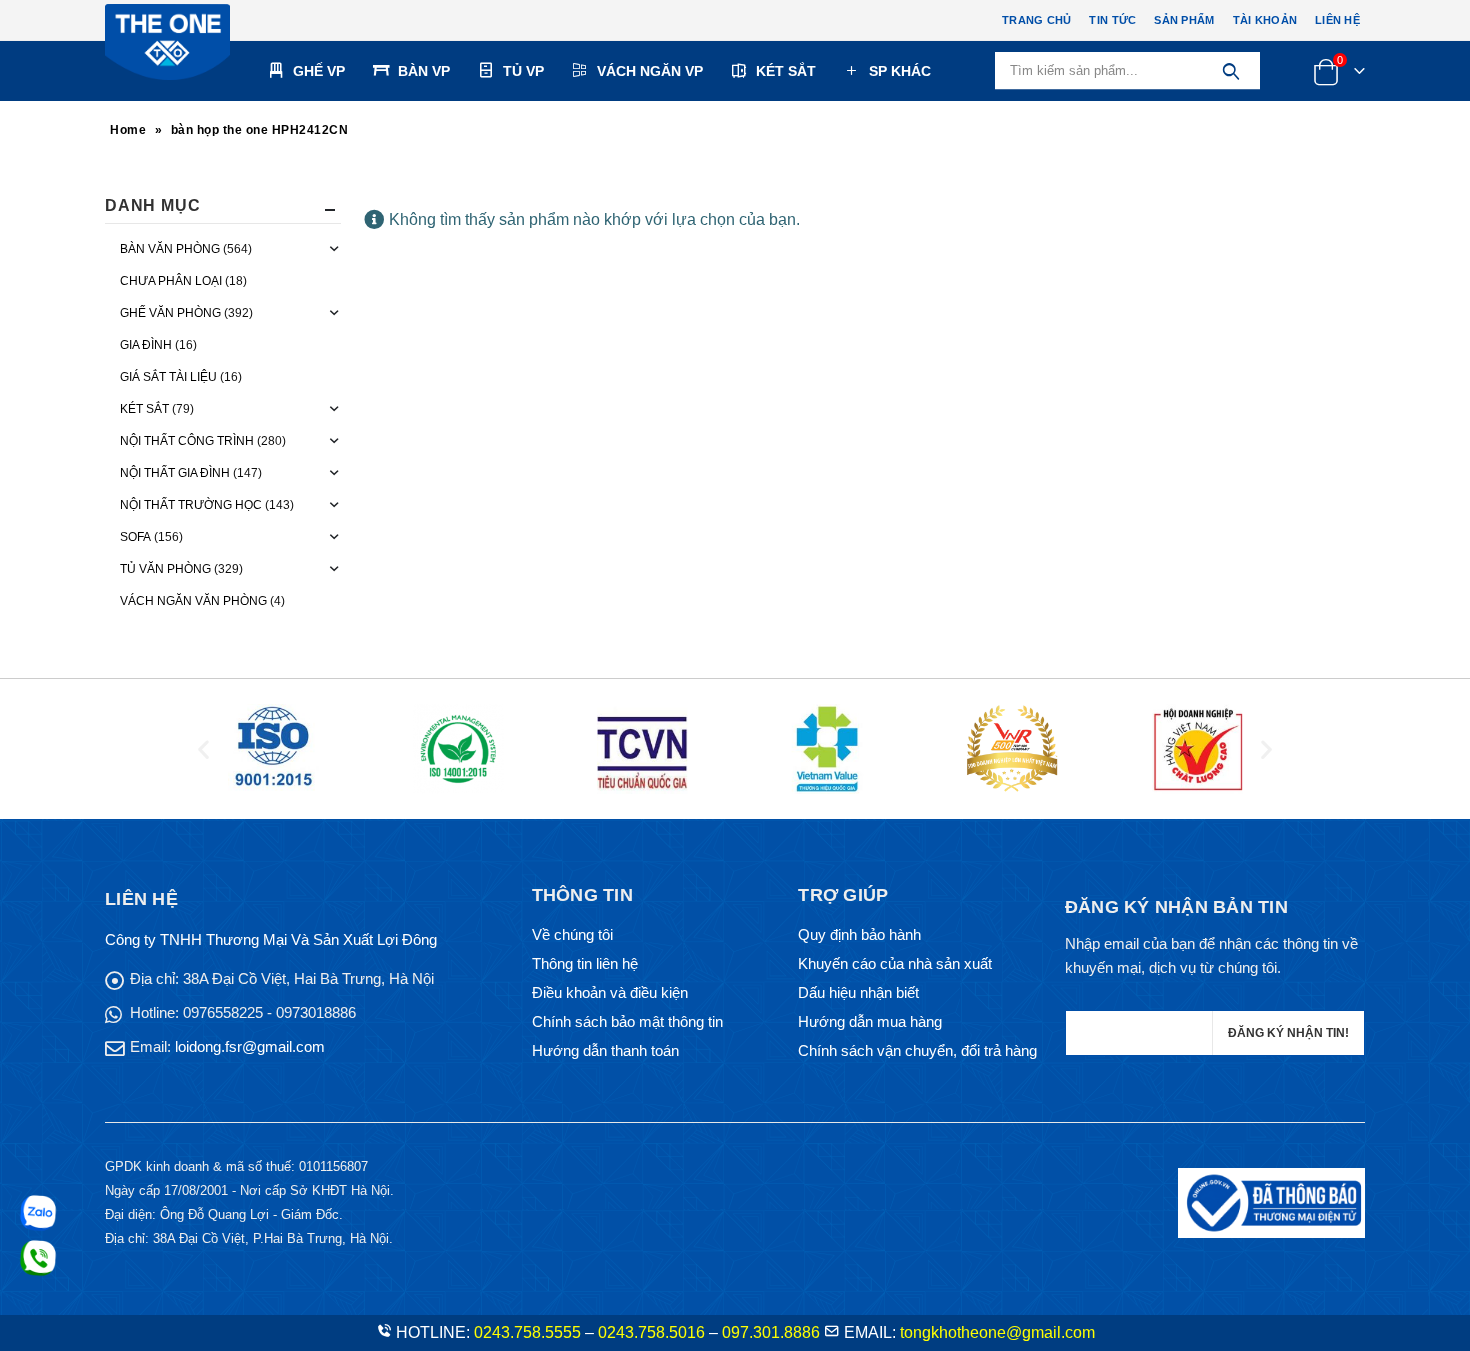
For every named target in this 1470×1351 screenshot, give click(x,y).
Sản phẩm (1184, 20)
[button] (203, 748)
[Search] (1230, 71)
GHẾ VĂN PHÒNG (170, 313)
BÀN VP (424, 71)
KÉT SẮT (786, 71)
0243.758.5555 (527, 1332)
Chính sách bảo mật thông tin (627, 1021)
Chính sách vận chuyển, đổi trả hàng (917, 1050)
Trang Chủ (1036, 20)
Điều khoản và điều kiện (610, 992)
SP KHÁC (900, 71)
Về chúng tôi (572, 934)
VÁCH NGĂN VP (650, 71)
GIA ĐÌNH (146, 345)
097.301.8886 (771, 1332)
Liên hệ (1337, 20)
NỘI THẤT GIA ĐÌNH (175, 473)
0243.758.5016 (651, 1332)
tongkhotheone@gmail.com (997, 1332)
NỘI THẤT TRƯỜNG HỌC (191, 505)
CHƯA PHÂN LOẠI (171, 281)
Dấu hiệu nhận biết (858, 992)
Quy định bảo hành (859, 934)
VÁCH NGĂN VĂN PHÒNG (193, 601)
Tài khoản (1265, 20)
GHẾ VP (319, 71)
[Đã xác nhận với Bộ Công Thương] (1271, 1202)
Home (128, 130)
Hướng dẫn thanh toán (605, 1050)
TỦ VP (523, 71)
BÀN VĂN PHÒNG (170, 249)
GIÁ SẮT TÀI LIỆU (168, 377)
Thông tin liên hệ (585, 963)
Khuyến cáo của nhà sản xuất (895, 963)
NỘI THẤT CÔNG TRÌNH (187, 441)
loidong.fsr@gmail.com (250, 1046)
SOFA (135, 537)
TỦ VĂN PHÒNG (165, 569)
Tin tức (1112, 20)
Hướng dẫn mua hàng (870, 1021)
